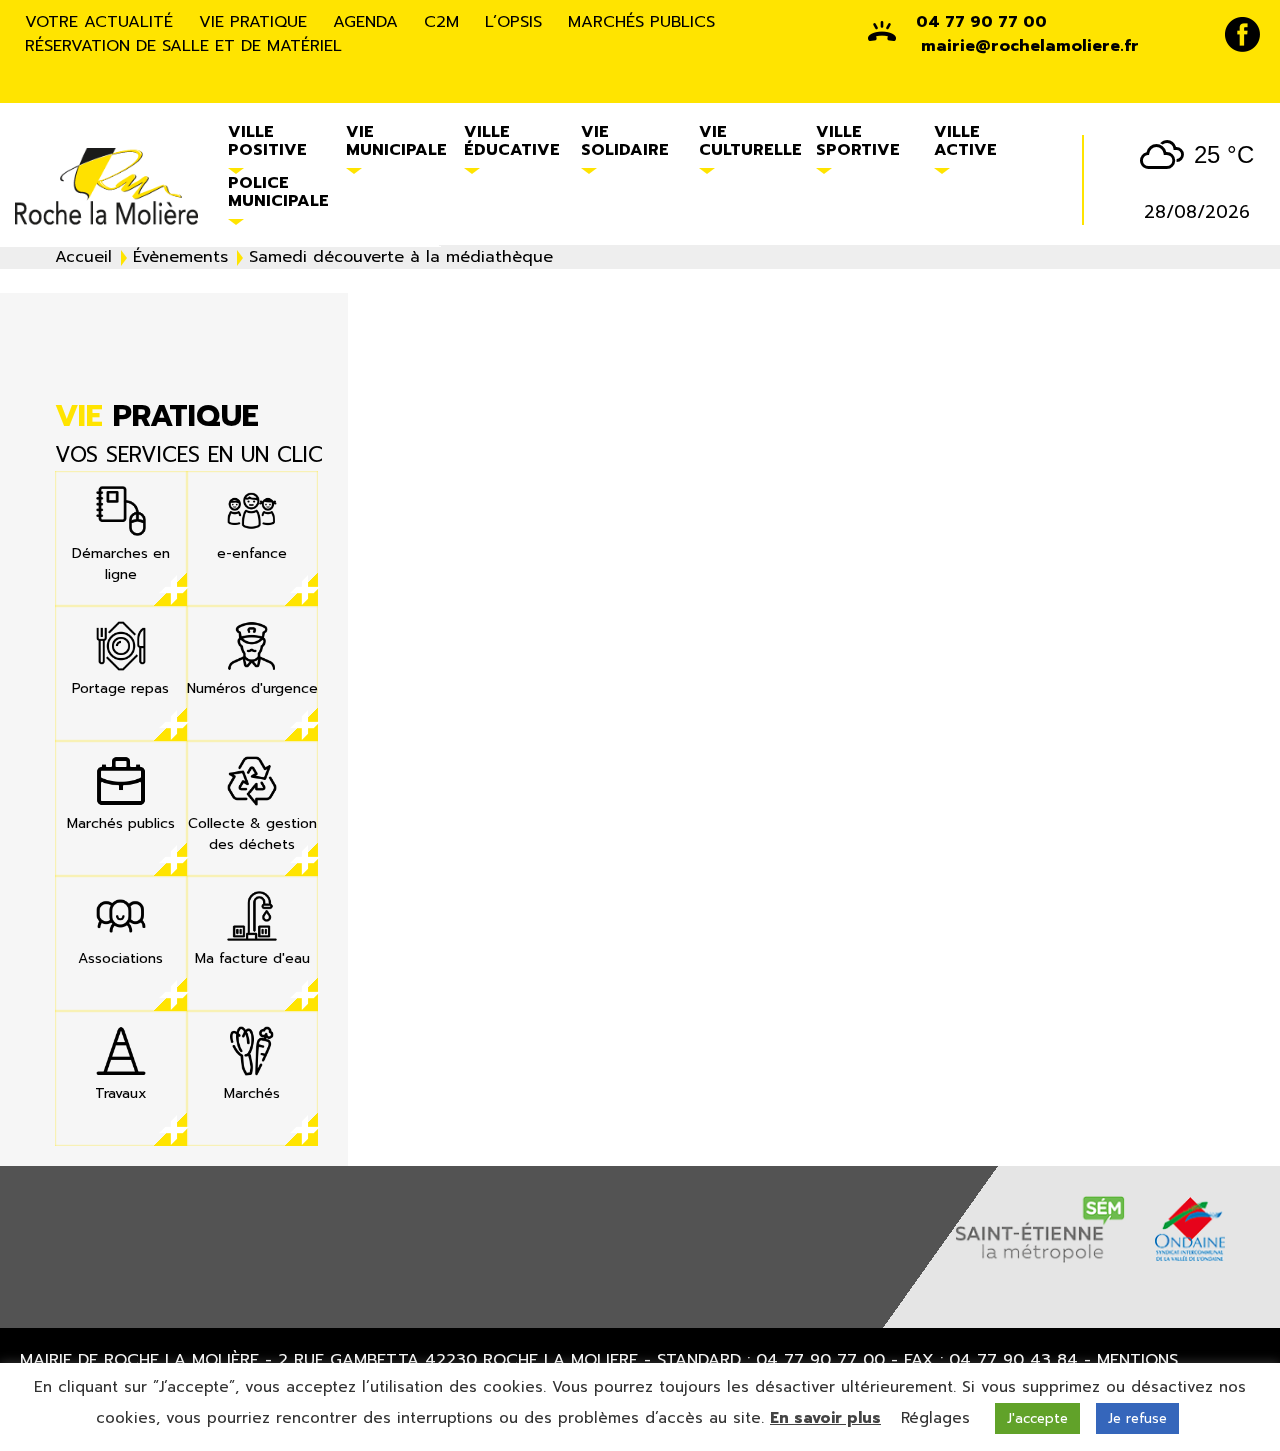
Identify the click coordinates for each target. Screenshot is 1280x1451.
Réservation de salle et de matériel (183, 46)
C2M (441, 22)
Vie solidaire (625, 141)
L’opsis (513, 22)
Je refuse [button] (1137, 1418)
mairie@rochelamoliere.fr (1030, 46)
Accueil (83, 257)
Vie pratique (253, 22)
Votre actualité (99, 22)
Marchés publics (641, 22)
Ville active (965, 141)
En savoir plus (825, 1418)
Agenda (365, 22)
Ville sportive (858, 141)
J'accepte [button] (1037, 1418)
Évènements (180, 257)
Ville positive (267, 141)
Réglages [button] (935, 1418)
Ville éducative (512, 141)
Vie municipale (396, 141)
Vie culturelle (750, 141)
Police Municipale (278, 192)
